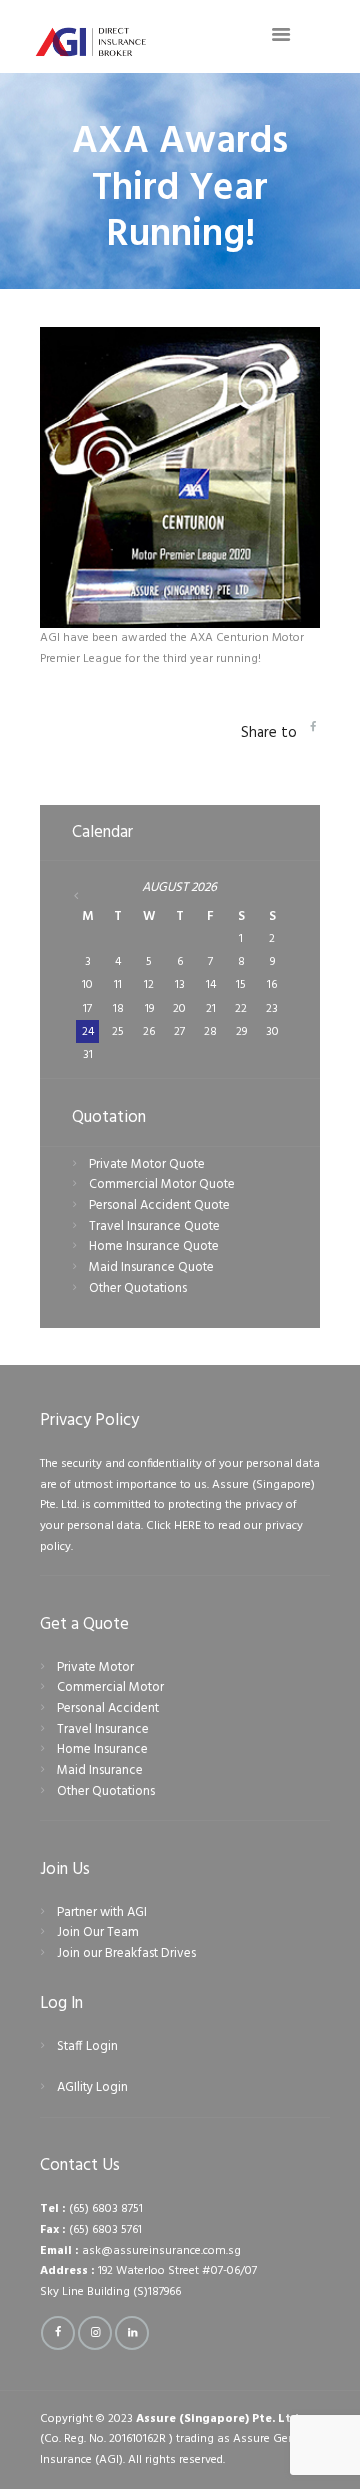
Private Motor (95, 1667)
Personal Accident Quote (159, 1205)
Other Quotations (138, 1288)
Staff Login (87, 2046)
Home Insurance (102, 1749)
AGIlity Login (92, 2087)
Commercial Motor (110, 1687)
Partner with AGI (102, 1912)
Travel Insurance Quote (154, 1226)
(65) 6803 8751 (106, 2209)
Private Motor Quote (147, 1164)
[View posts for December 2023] (88, 896)
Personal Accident (108, 1708)
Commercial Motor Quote (162, 1184)
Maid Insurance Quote (151, 1267)
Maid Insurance (100, 1770)
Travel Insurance (103, 1729)
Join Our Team (98, 1932)
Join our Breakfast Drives (126, 1953)
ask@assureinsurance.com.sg (161, 2251)
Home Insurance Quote (154, 1246)
